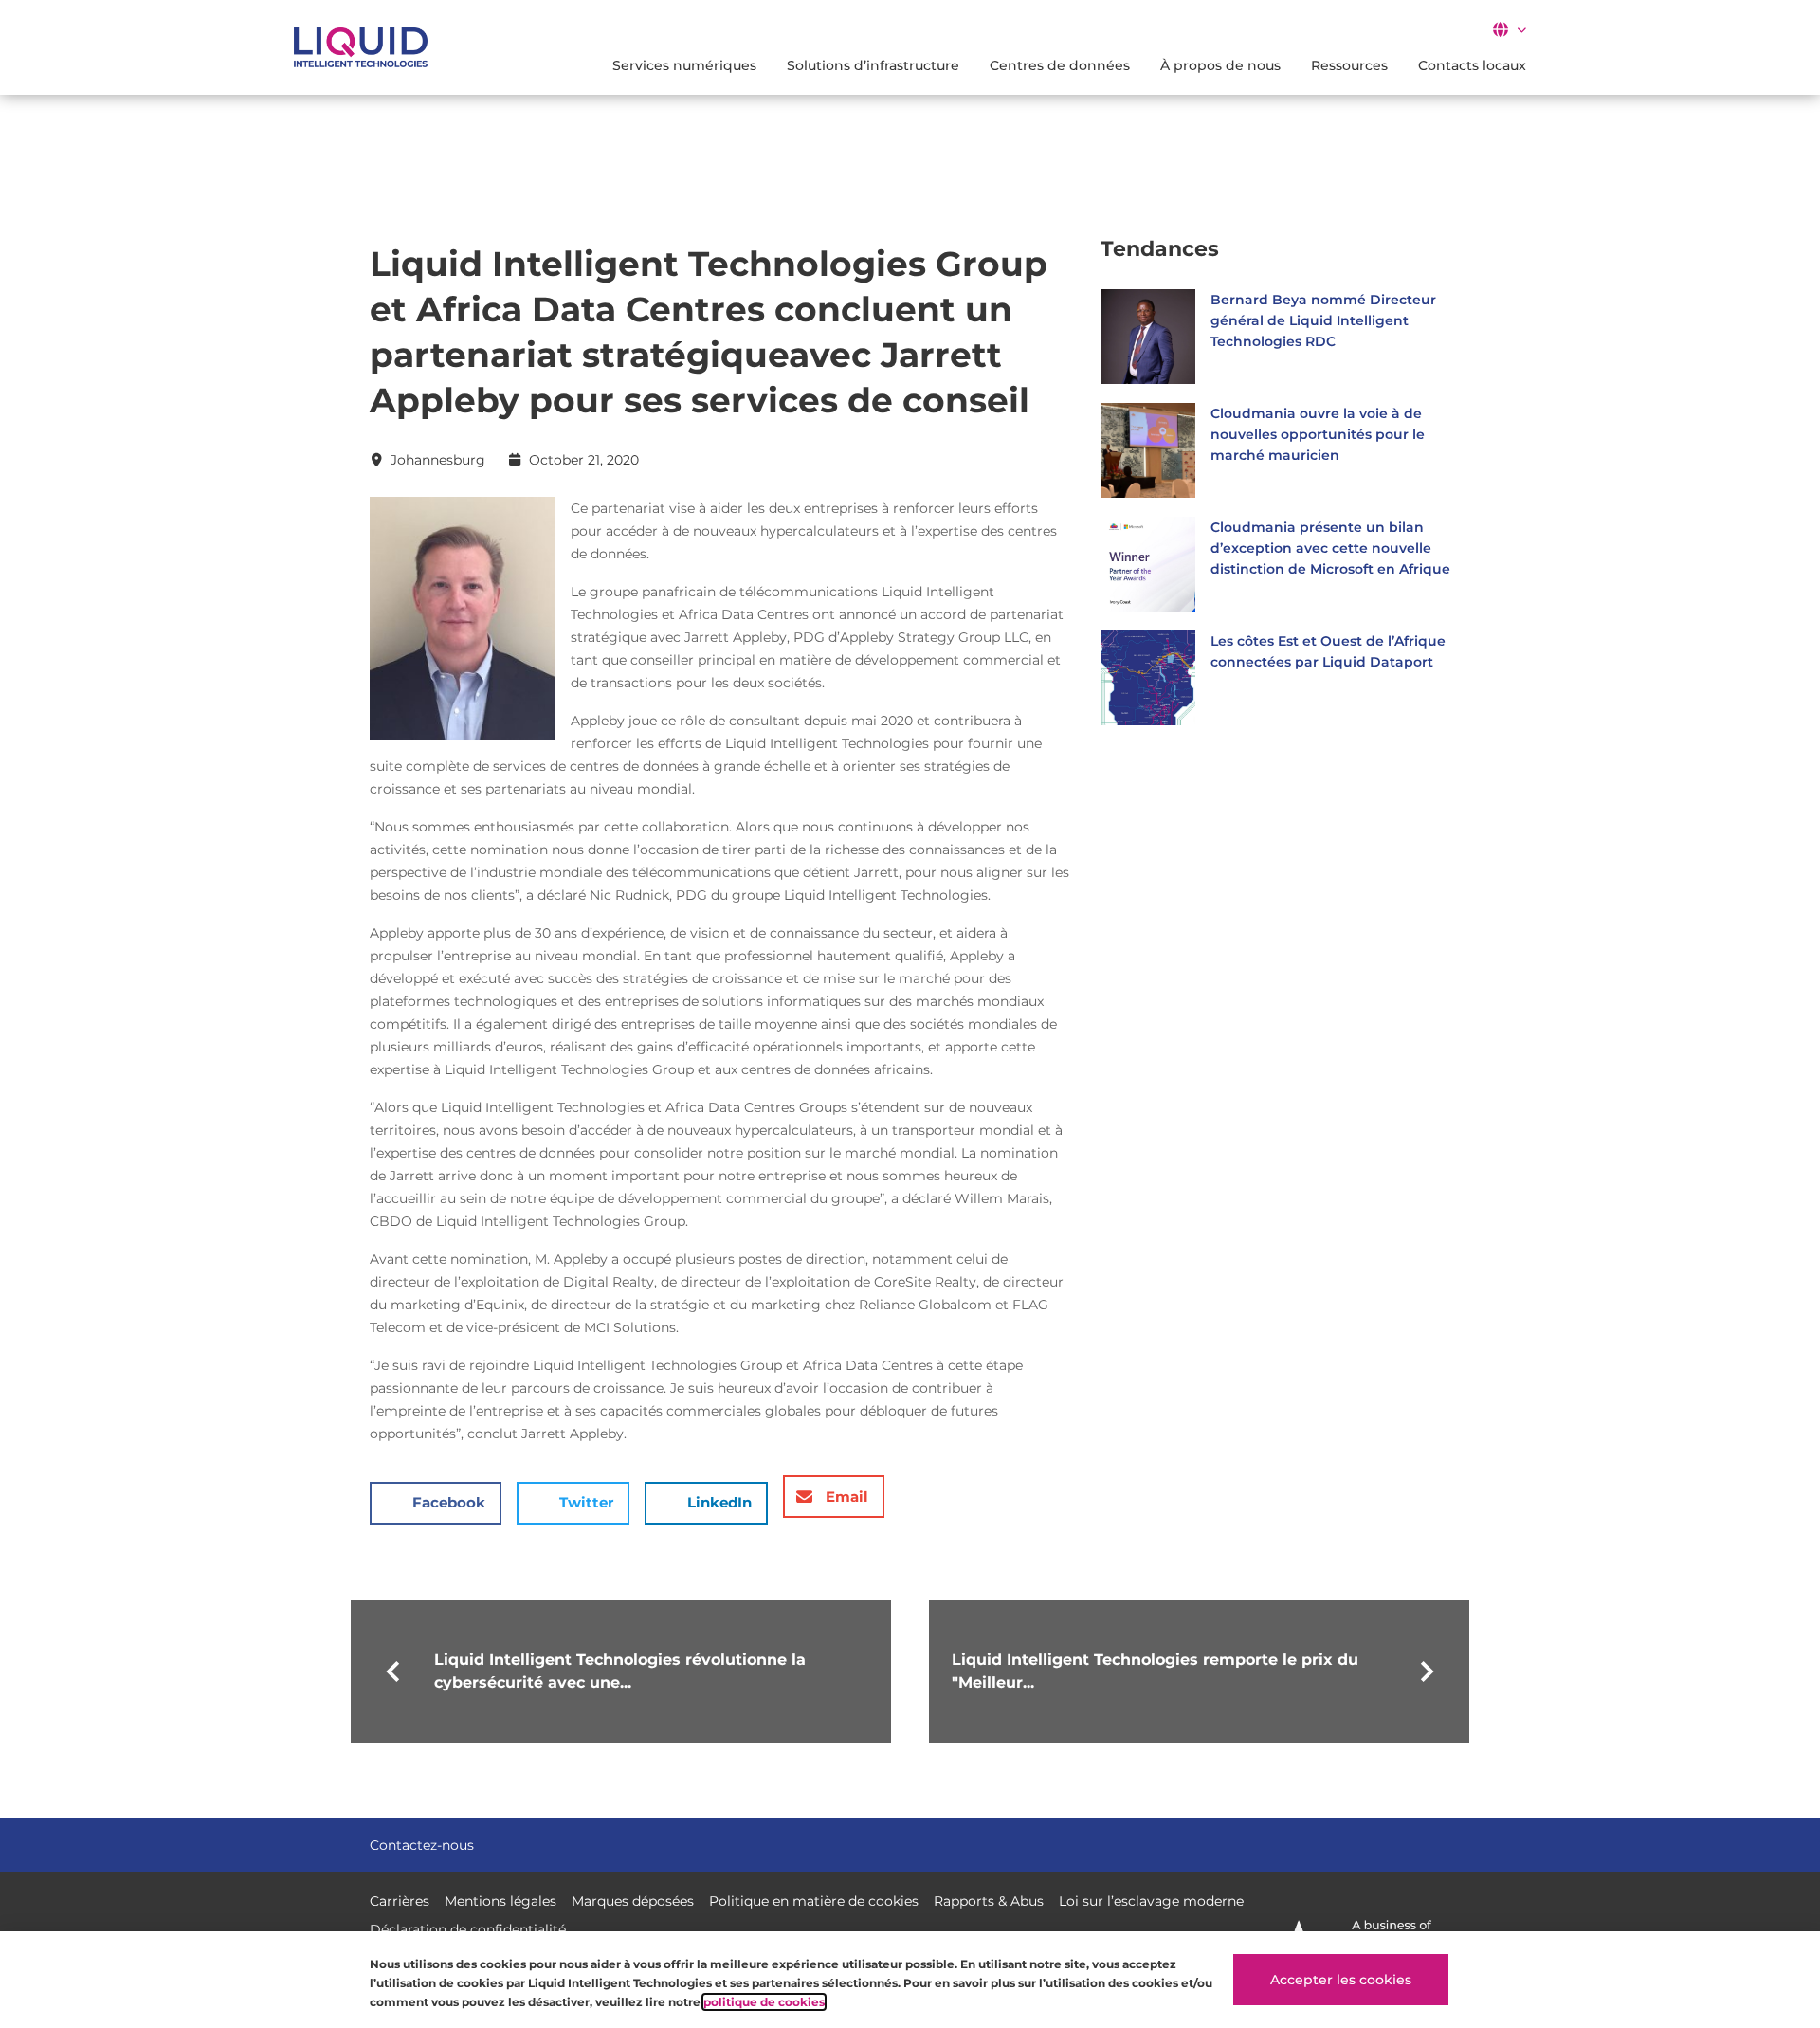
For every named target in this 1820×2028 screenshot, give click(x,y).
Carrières (400, 1901)
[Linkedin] (1441, 1843)
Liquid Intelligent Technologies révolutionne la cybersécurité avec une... (620, 1671)
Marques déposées (633, 1901)
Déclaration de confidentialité (468, 1929)
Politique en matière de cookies (814, 1901)
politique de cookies (764, 2002)
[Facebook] (1373, 1843)
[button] (1509, 29)
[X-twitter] (1407, 1843)
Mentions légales (500, 1901)
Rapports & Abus (989, 1901)
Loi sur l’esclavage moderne (1151, 1901)
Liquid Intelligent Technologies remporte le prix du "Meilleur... (1155, 1671)
